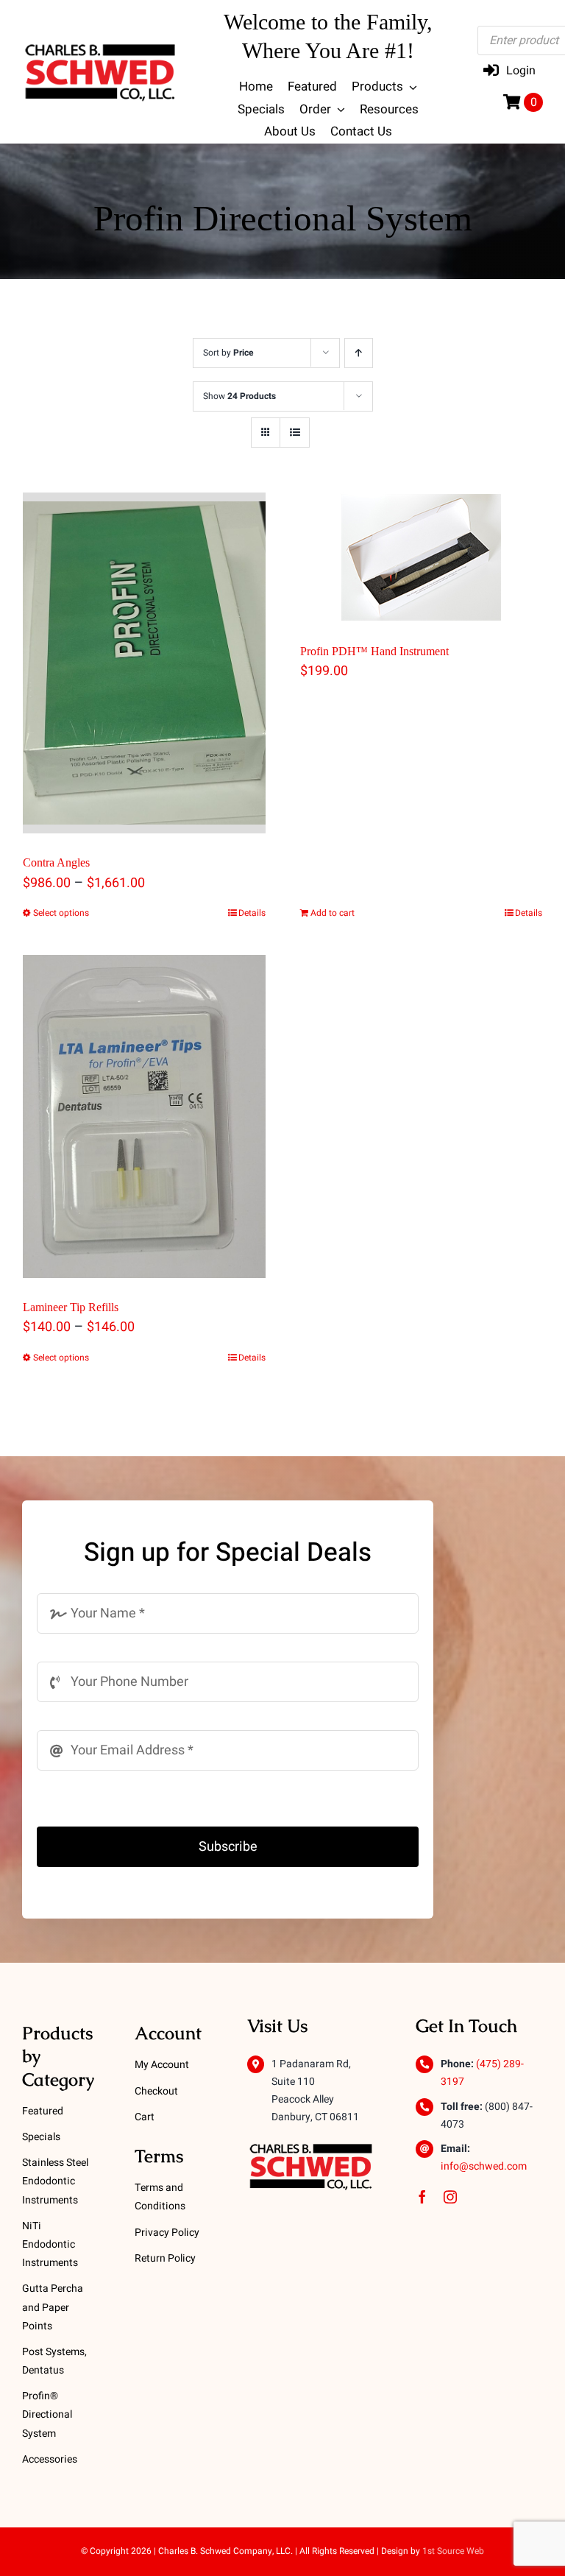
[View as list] (295, 433)
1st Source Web (453, 2551)
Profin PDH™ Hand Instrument (374, 651)
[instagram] (450, 2197)
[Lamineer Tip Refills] (144, 1116)
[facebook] (422, 2197)
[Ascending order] (359, 353)
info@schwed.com (484, 2166)
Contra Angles (56, 862)
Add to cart (333, 913)
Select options (61, 913)
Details (252, 913)
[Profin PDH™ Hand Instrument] (422, 557)
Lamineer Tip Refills (71, 1307)
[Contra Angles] (144, 663)
